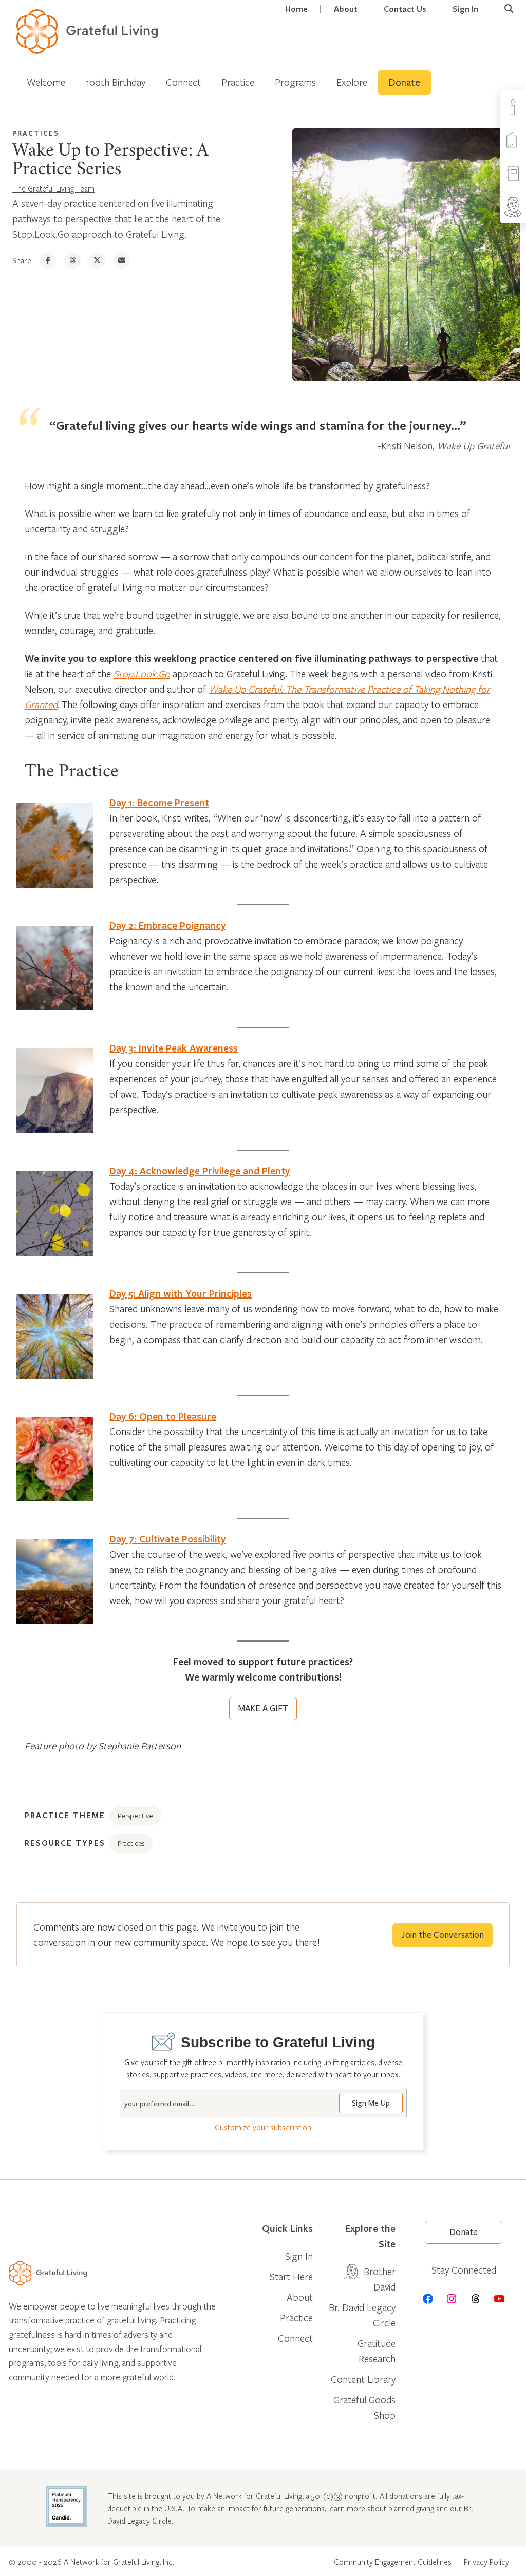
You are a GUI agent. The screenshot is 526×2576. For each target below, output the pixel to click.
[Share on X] (97, 260)
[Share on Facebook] (48, 260)
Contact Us (405, 9)
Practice (238, 82)
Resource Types (65, 1843)
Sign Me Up (371, 2103)
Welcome (46, 82)
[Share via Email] (122, 260)
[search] (509, 9)
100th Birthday (116, 82)
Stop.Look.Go (142, 673)
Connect (183, 82)
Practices (36, 133)
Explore (352, 82)
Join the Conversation (443, 1935)
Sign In (465, 9)
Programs (295, 82)
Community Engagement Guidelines (393, 2562)
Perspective (135, 1816)
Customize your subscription (263, 2127)
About (346, 9)
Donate (404, 83)
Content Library (363, 2379)
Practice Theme (65, 1815)
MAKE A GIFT (263, 1709)
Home (296, 9)
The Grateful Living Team (53, 188)
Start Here (291, 2276)
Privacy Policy (486, 2562)
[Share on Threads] (72, 260)
